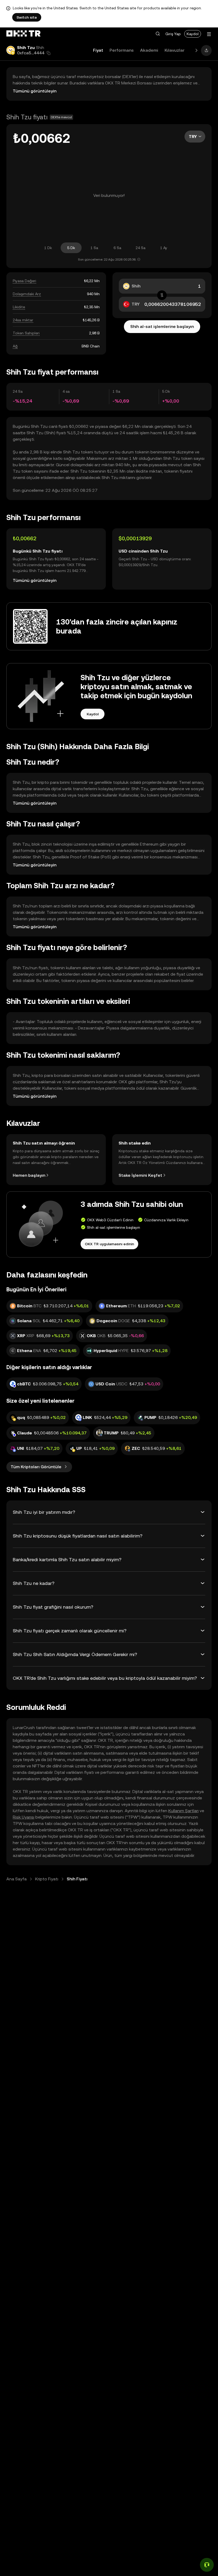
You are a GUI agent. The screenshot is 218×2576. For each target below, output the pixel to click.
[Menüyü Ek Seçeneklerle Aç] (209, 34)
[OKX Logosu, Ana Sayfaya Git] (23, 34)
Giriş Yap (173, 34)
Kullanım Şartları (183, 1811)
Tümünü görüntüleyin (35, 91)
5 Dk (71, 248)
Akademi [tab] (149, 50)
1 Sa (94, 248)
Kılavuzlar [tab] (175, 50)
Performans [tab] (122, 50)
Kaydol (193, 34)
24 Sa (141, 248)
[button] (158, 34)
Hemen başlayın (29, 1175)
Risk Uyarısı (24, 1817)
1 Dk (48, 248)
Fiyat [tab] (98, 50)
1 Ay (164, 248)
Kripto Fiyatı (47, 1879)
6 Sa (117, 248)
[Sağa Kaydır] (196, 50)
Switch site (27, 17)
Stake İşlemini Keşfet (140, 1175)
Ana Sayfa (16, 1879)
